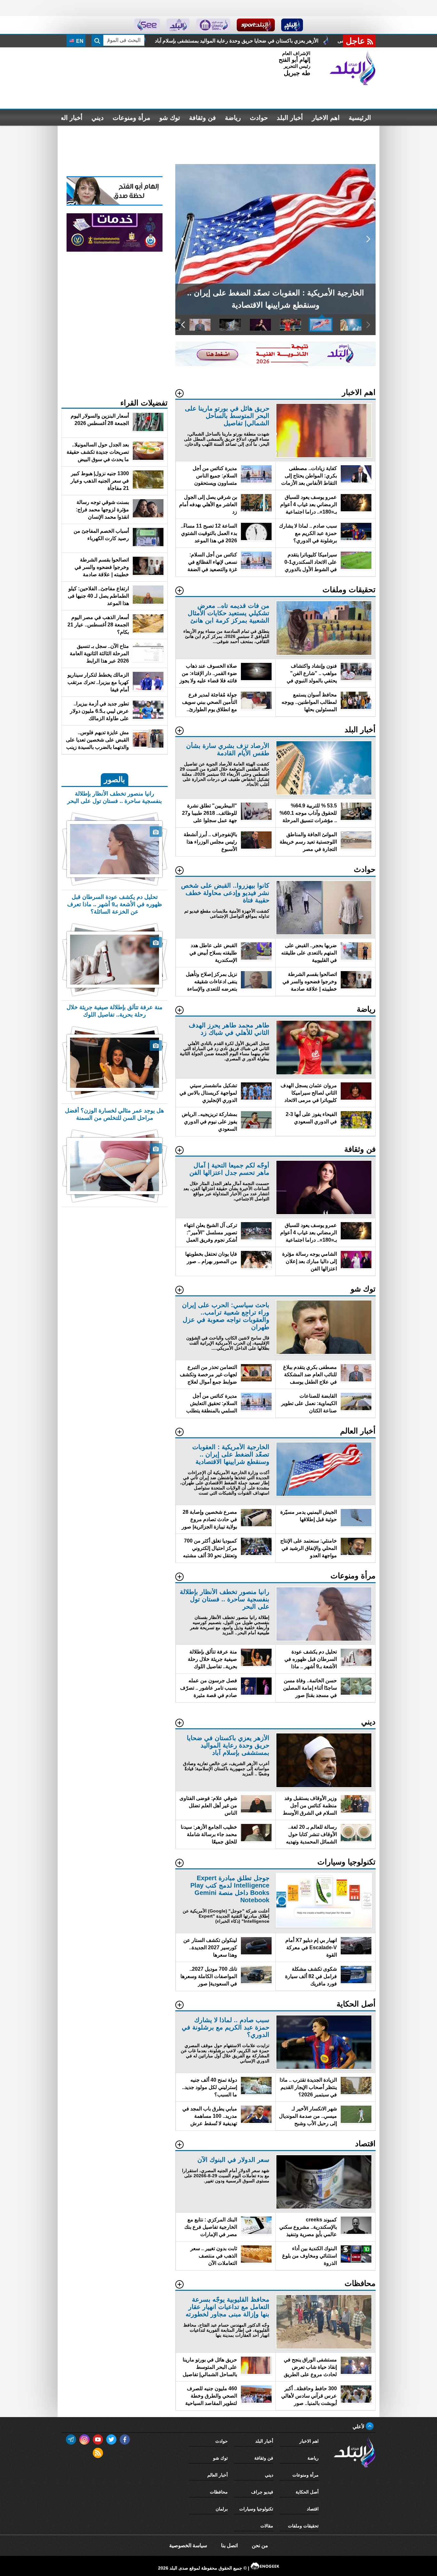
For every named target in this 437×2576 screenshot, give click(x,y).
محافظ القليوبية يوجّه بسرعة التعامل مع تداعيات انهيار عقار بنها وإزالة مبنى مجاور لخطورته (317, 41)
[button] (368, 239)
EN (79, 41)
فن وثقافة (203, 118)
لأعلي (359, 2427)
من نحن (260, 2545)
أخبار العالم (68, 118)
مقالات (267, 2526)
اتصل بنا (229, 2545)
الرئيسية (360, 118)
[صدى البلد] (353, 68)
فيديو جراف (262, 2492)
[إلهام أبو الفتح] (115, 204)
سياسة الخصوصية (188, 2545)
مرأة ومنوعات (131, 118)
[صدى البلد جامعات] (213, 25)
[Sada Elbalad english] (147, 25)
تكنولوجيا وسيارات (256, 2509)
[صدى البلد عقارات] (178, 25)
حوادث (259, 118)
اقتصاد (313, 2509)
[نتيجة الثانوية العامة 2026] (275, 364)
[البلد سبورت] (256, 25)
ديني (98, 118)
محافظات (219, 2492)
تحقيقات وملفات (303, 2526)
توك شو (170, 118)
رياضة (233, 118)
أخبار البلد (290, 118)
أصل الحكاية (307, 2492)
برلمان (222, 2509)
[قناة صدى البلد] (292, 25)
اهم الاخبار (326, 118)
